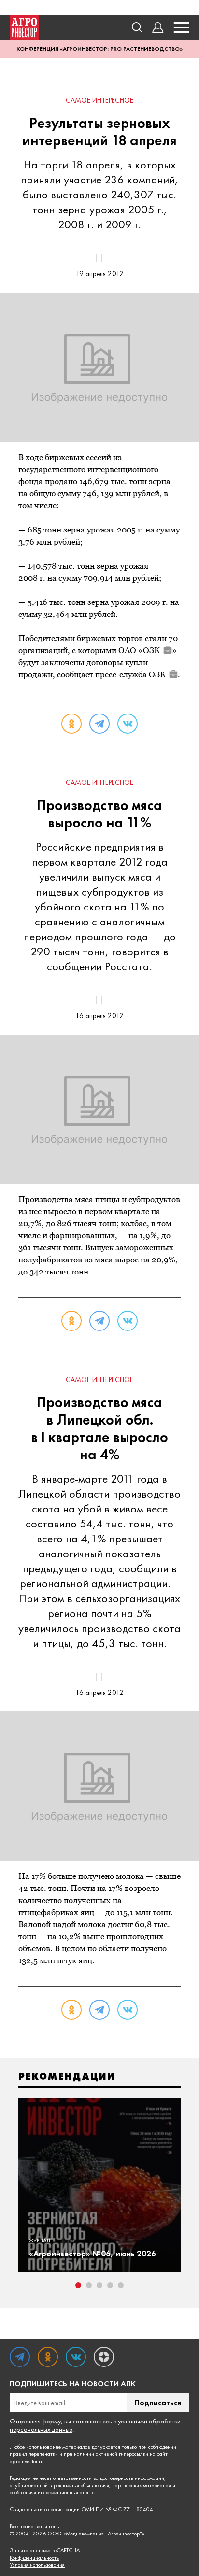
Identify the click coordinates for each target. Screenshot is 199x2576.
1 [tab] (78, 2285)
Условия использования (37, 2565)
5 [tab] (121, 2285)
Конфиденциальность (34, 2558)
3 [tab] (99, 2285)
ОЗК (151, 650)
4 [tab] (110, 2285)
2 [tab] (89, 2285)
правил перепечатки (34, 2454)
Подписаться (158, 2402)
